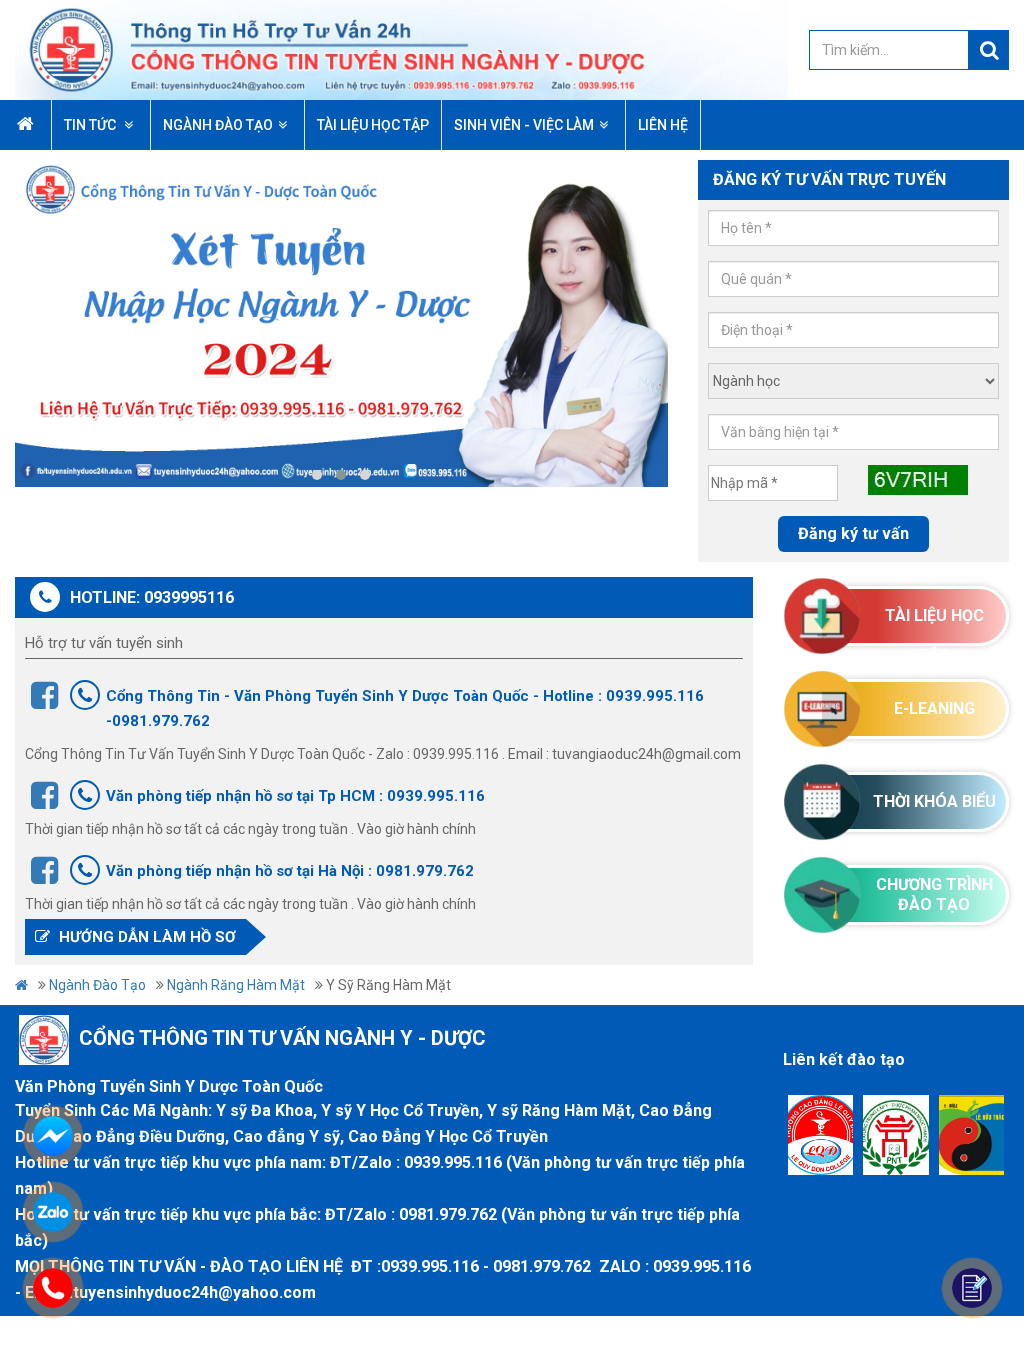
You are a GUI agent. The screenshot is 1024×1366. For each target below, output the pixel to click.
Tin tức (91, 125)
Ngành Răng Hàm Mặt (236, 985)
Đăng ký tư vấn (853, 533)
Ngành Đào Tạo (218, 125)
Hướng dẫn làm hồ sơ (145, 937)
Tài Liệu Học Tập (373, 125)
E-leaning (934, 708)
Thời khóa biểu (934, 801)
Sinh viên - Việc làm (524, 125)
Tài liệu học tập (934, 626)
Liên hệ (663, 125)
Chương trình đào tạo (934, 894)
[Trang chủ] (401, 49)
